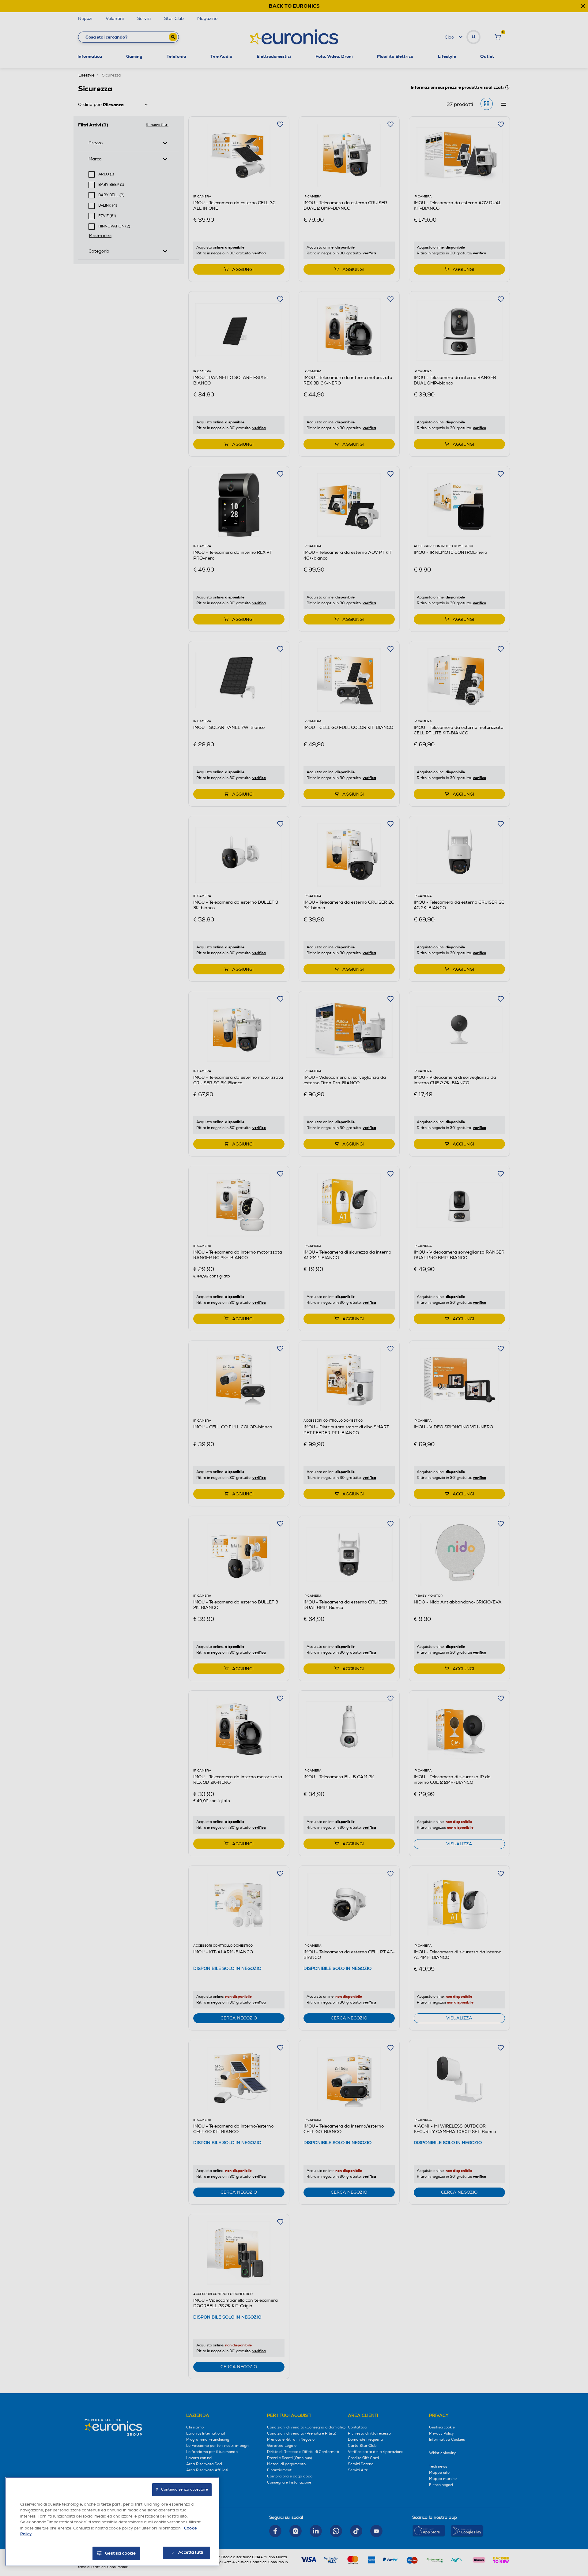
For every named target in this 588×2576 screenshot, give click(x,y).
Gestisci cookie (121, 2553)
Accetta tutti (191, 2552)
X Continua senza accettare (182, 2490)
